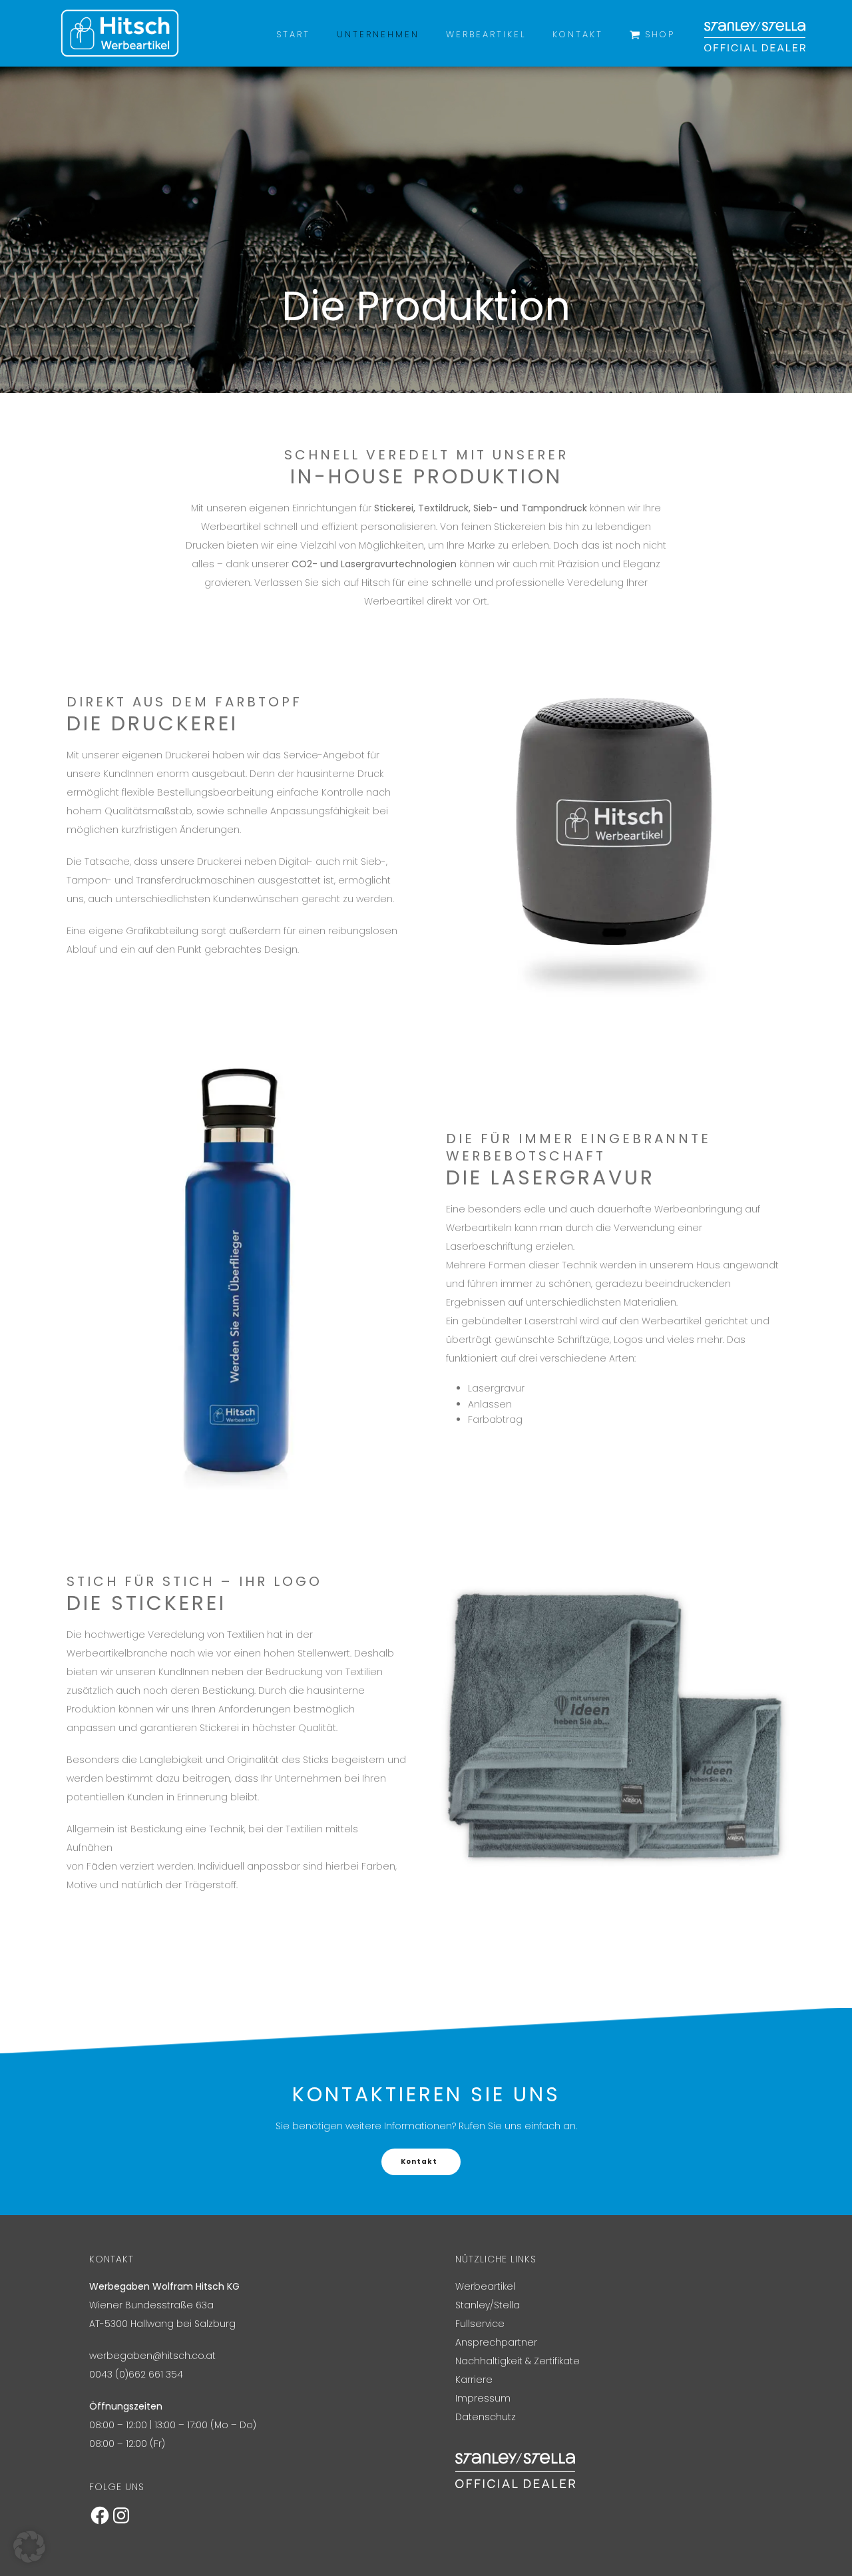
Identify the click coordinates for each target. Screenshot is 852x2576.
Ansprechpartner (496, 2342)
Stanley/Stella (488, 2305)
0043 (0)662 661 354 (136, 2374)
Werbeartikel (486, 34)
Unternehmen (378, 34)
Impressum (483, 2398)
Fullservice (480, 2324)
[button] (29, 2547)
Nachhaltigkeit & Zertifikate (518, 2361)
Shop (660, 34)
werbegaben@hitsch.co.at (152, 2356)
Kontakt (578, 34)
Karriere (474, 2380)
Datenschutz (486, 2417)
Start (293, 34)
